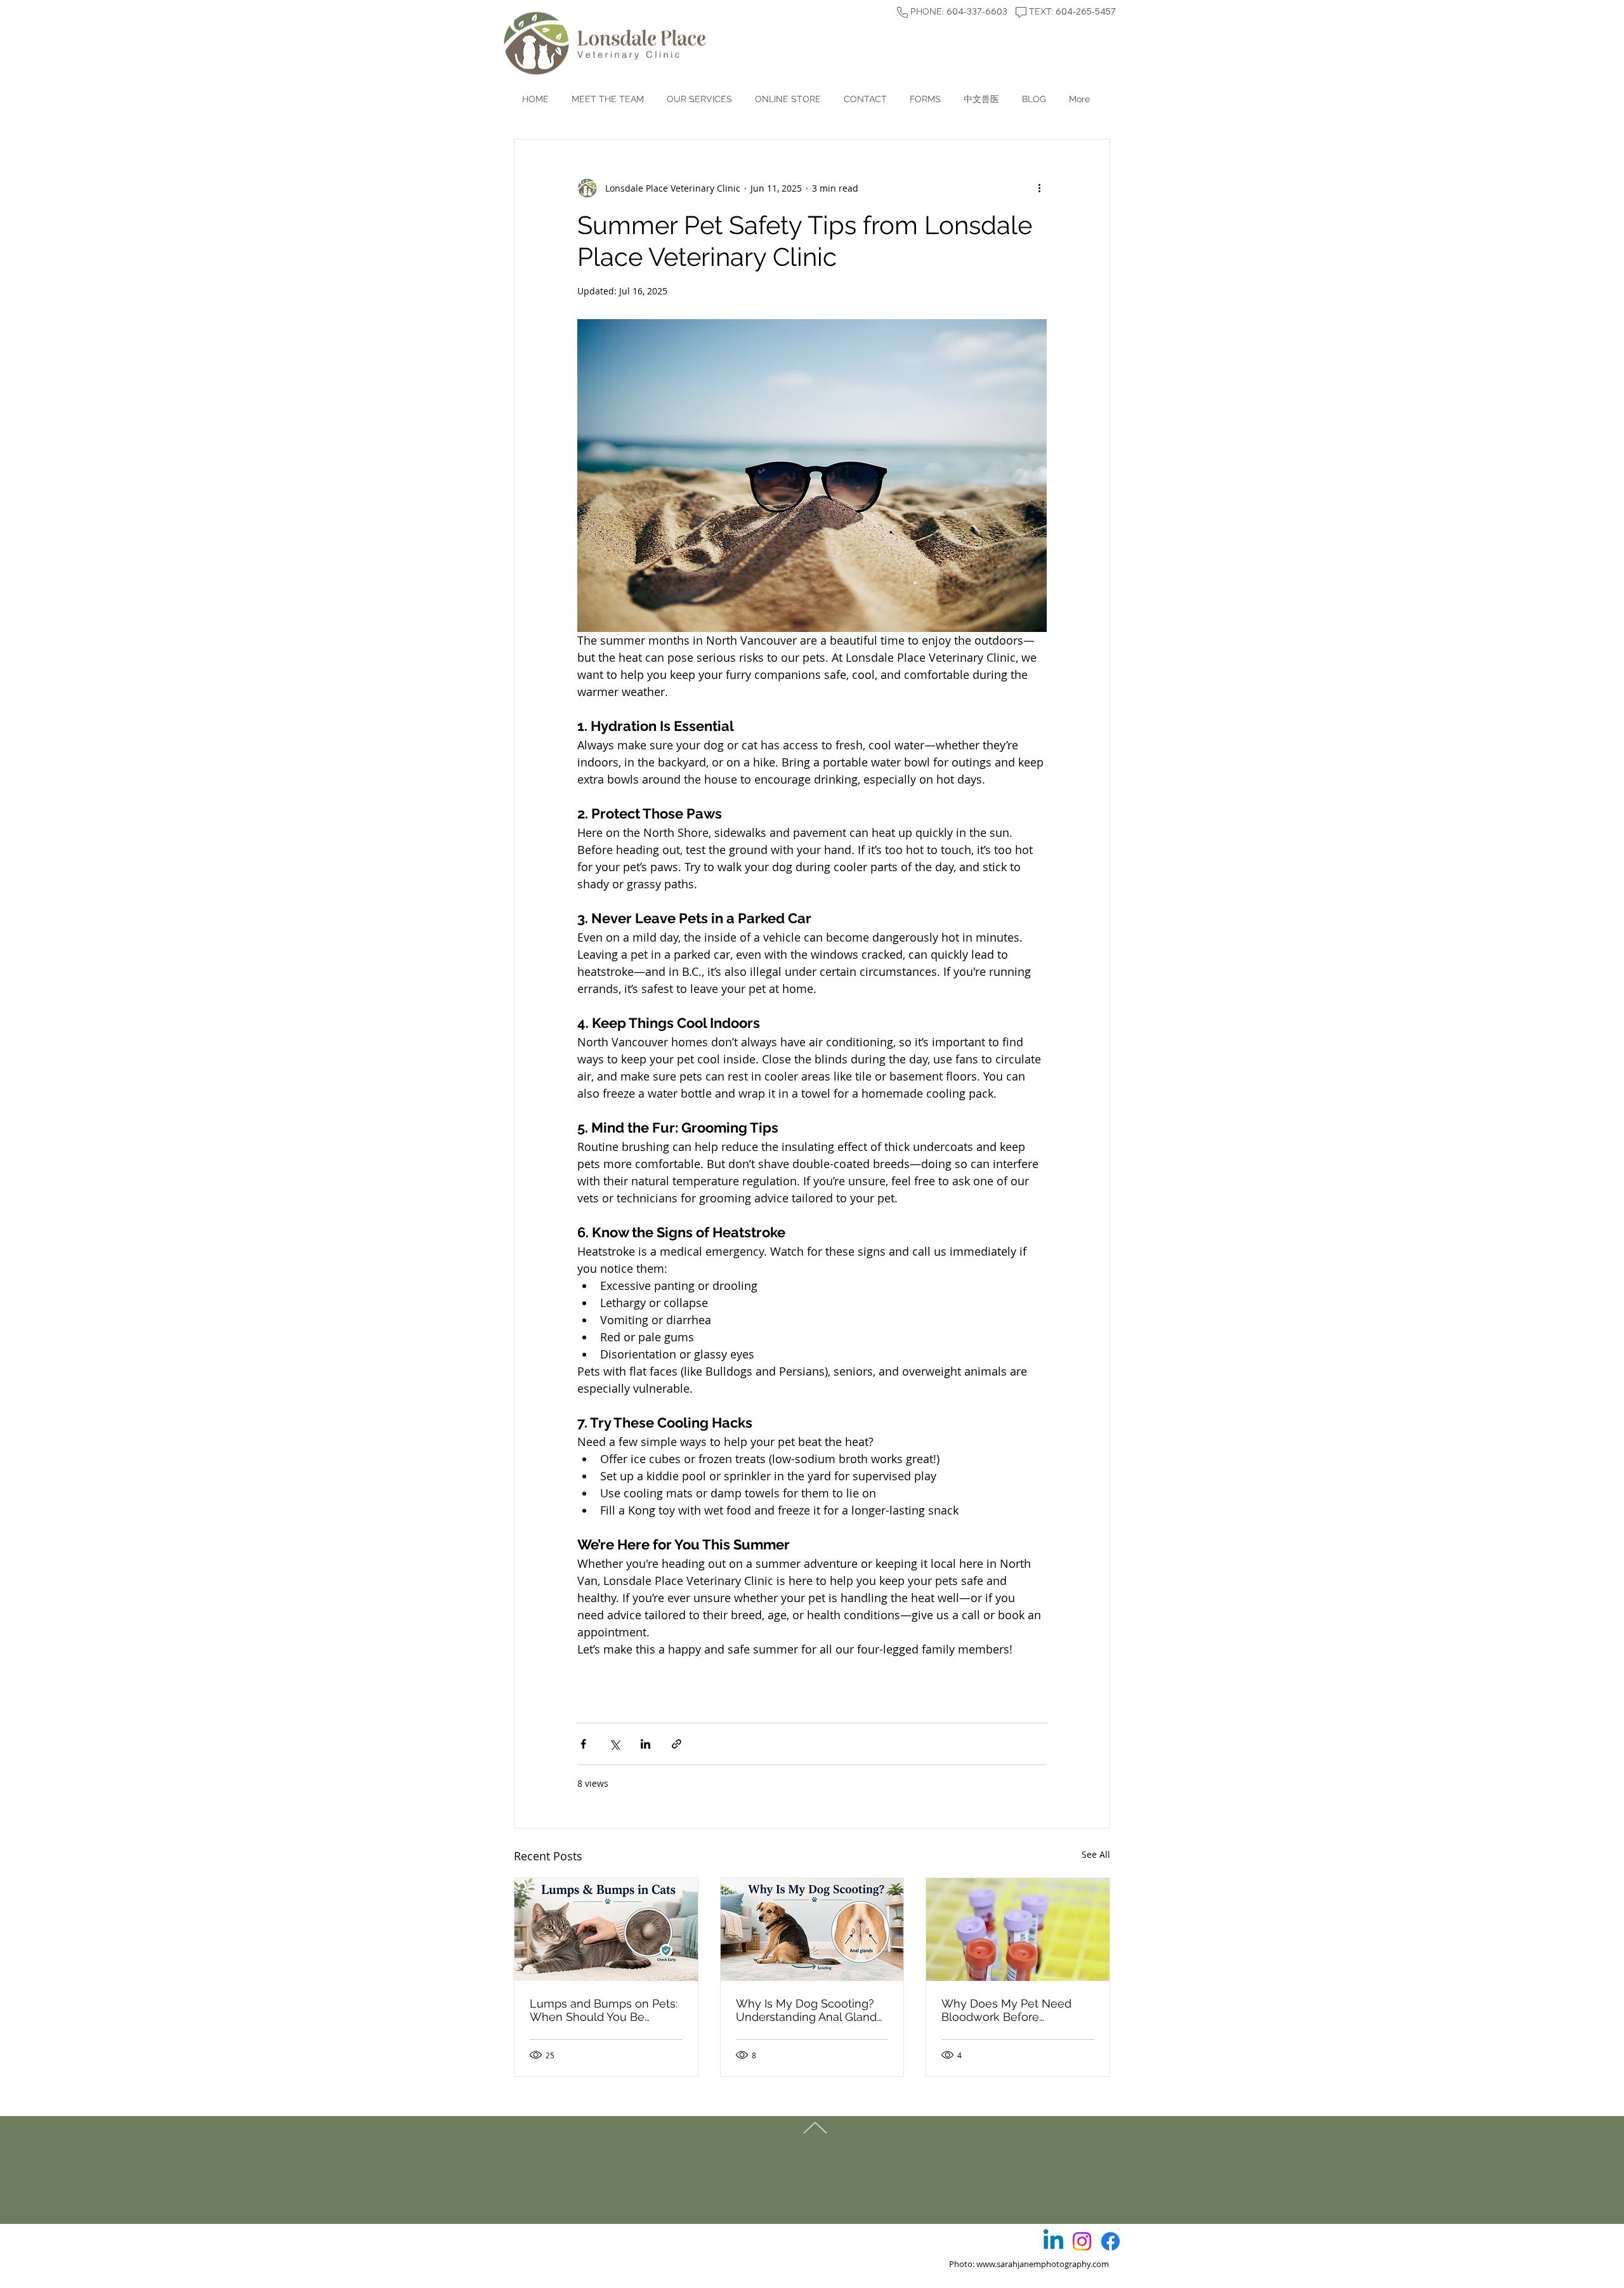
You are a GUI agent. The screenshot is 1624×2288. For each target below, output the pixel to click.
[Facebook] (1110, 2241)
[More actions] (1039, 188)
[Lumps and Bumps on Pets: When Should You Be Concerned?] (606, 1930)
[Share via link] (677, 1744)
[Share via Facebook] (583, 1744)
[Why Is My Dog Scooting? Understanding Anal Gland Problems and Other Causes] (812, 1930)
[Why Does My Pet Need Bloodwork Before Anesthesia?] (1018, 1930)
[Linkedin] (1053, 2241)
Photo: (948, 2264)
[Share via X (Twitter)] (614, 1744)
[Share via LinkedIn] (645, 1744)
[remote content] (812, 1675)
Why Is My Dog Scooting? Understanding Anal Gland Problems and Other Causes (811, 2010)
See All (1096, 1854)
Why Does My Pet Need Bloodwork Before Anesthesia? (1006, 2010)
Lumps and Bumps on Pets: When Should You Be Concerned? (604, 2010)
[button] (925, 99)
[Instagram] (1082, 2241)
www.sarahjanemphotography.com (1043, 2264)
